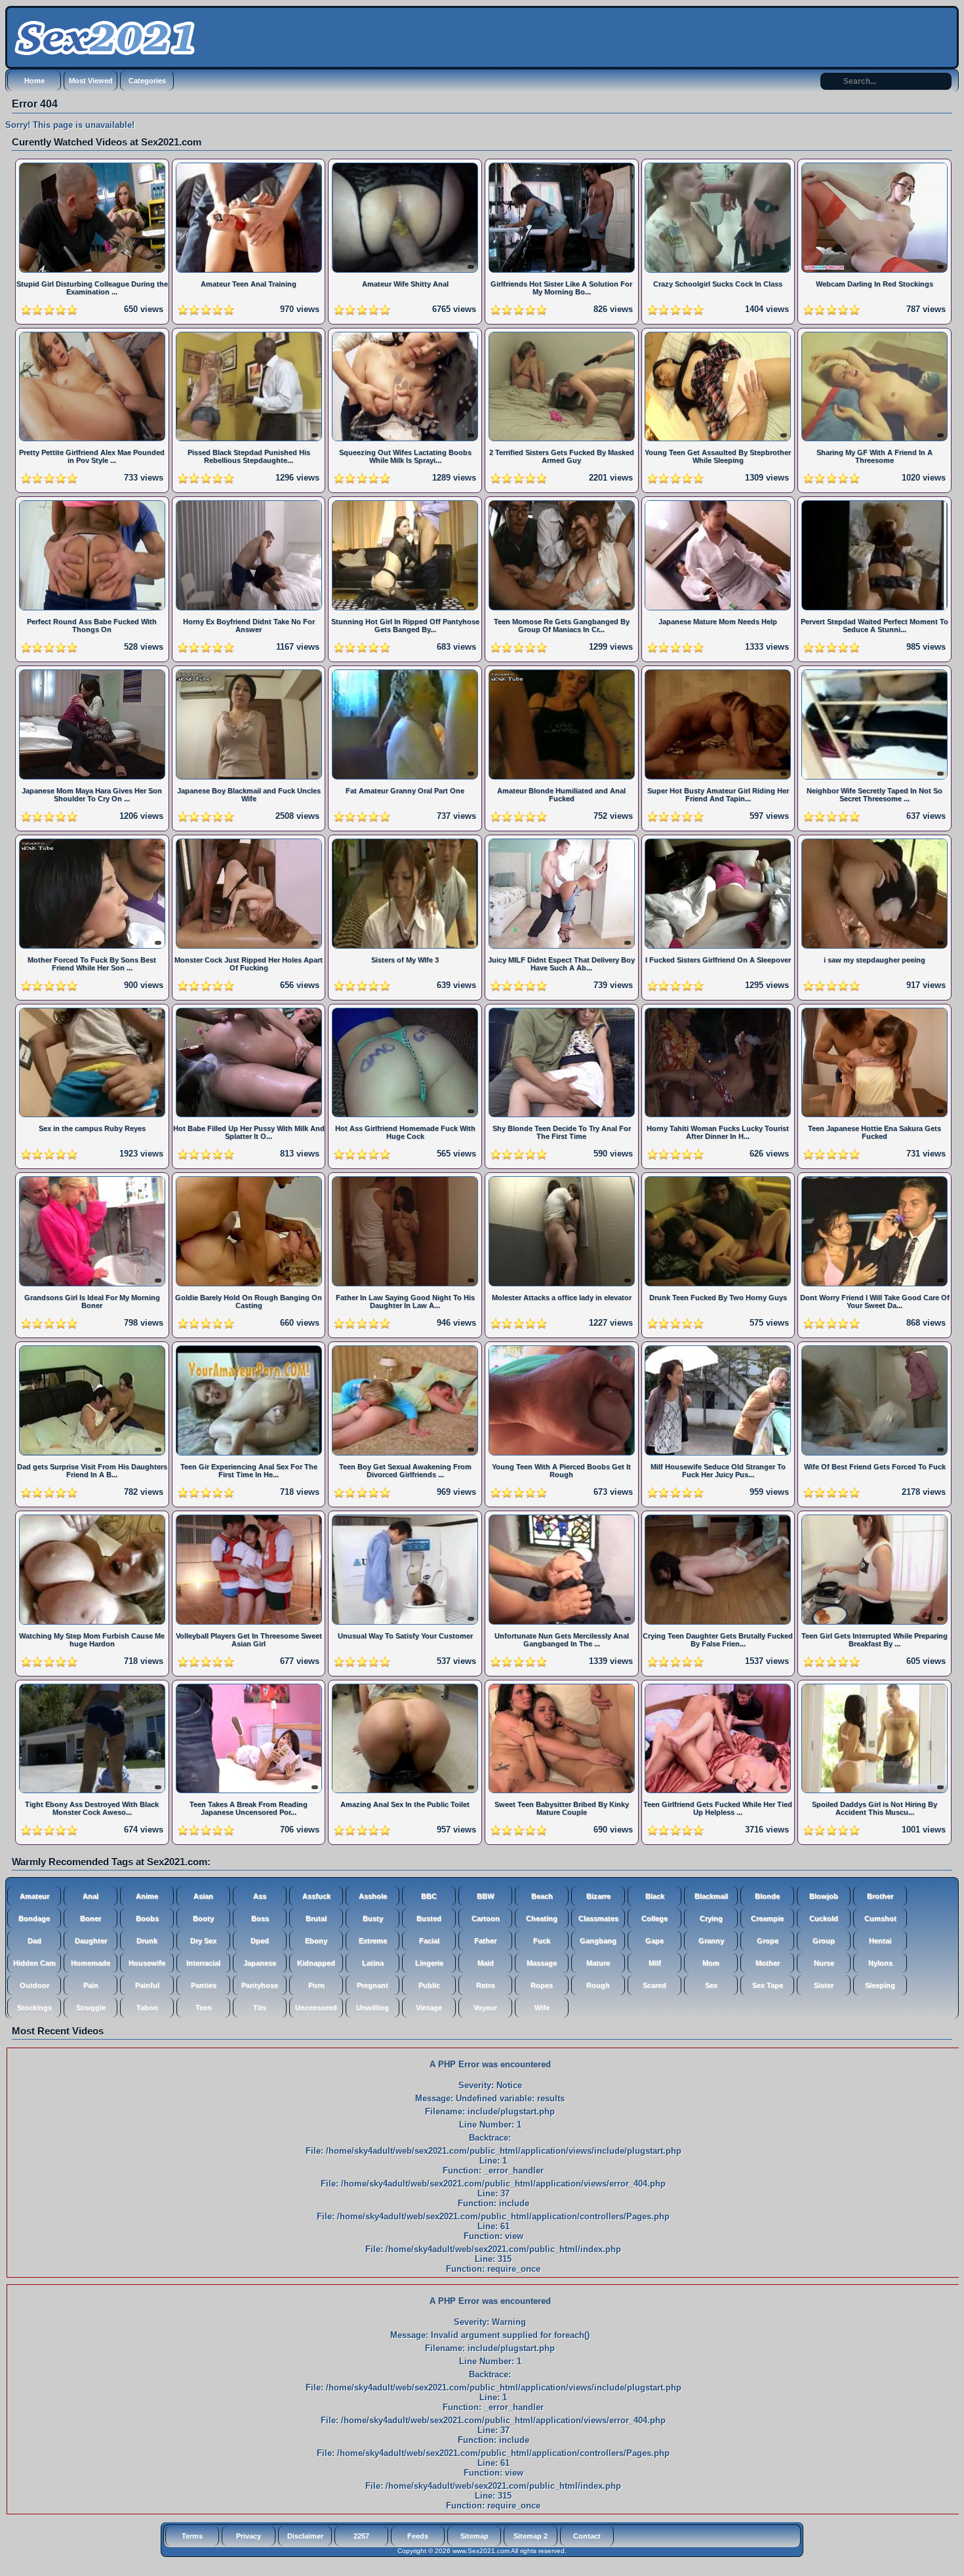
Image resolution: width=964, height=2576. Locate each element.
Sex (711, 1985)
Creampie (767, 1918)
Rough (598, 1985)
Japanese (260, 1963)
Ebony (316, 1941)
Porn (316, 1985)
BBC (429, 1896)
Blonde (767, 1896)
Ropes (542, 1985)
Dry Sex (203, 1941)
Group (824, 1941)
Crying (711, 1918)
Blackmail (711, 1896)
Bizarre (598, 1896)
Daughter (91, 1941)
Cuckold (824, 1918)
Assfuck (316, 1896)
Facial (429, 1941)
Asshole (373, 1896)
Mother (768, 1963)
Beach (542, 1896)
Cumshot (880, 1918)
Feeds (418, 2536)
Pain (91, 1985)
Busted (429, 1918)
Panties (204, 1985)
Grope (768, 1941)
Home (34, 81)
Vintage (429, 2008)
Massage (542, 1963)
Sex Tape (768, 1985)
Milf (655, 1963)
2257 (361, 2536)
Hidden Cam (34, 1963)
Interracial (203, 1963)
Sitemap (474, 2536)
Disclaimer (305, 2536)
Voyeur (485, 2008)
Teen (204, 2008)
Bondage (34, 1918)
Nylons (880, 1963)
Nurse (824, 1963)
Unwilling (372, 2008)
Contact (587, 2536)
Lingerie (429, 1963)
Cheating (542, 1918)
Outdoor (34, 1985)
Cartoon (486, 1918)
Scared (654, 1985)
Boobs (147, 1918)
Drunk (147, 1941)
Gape (654, 1941)
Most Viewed (91, 81)
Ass (260, 1896)
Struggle (91, 2008)
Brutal (316, 1918)
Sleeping (880, 1985)
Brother (880, 1896)
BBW (485, 1896)
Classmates (598, 1918)
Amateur (34, 1896)
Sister (824, 1985)
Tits (260, 2008)
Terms (192, 2536)
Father (485, 1941)
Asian (203, 1896)
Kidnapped (316, 1963)
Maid (486, 1963)
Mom (711, 1963)
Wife (542, 2008)
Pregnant (372, 1985)
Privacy (249, 2536)
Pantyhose (260, 1985)
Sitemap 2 (531, 2536)
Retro (486, 1985)
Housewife (147, 1963)
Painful (147, 1985)
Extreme (373, 1941)
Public (429, 1985)
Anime (147, 1896)
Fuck (542, 1941)
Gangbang (598, 1941)
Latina (373, 1963)
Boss (260, 1918)
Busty (373, 1918)
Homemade (90, 1963)
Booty (203, 1918)
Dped (260, 1941)
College (654, 1918)
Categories (147, 81)
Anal (90, 1896)
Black (655, 1896)
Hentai (880, 1941)
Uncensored (316, 2008)
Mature (598, 1963)
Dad (34, 1941)
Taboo (147, 2008)
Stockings (34, 2008)
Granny (711, 1941)
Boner (90, 1918)
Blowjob (824, 1896)
